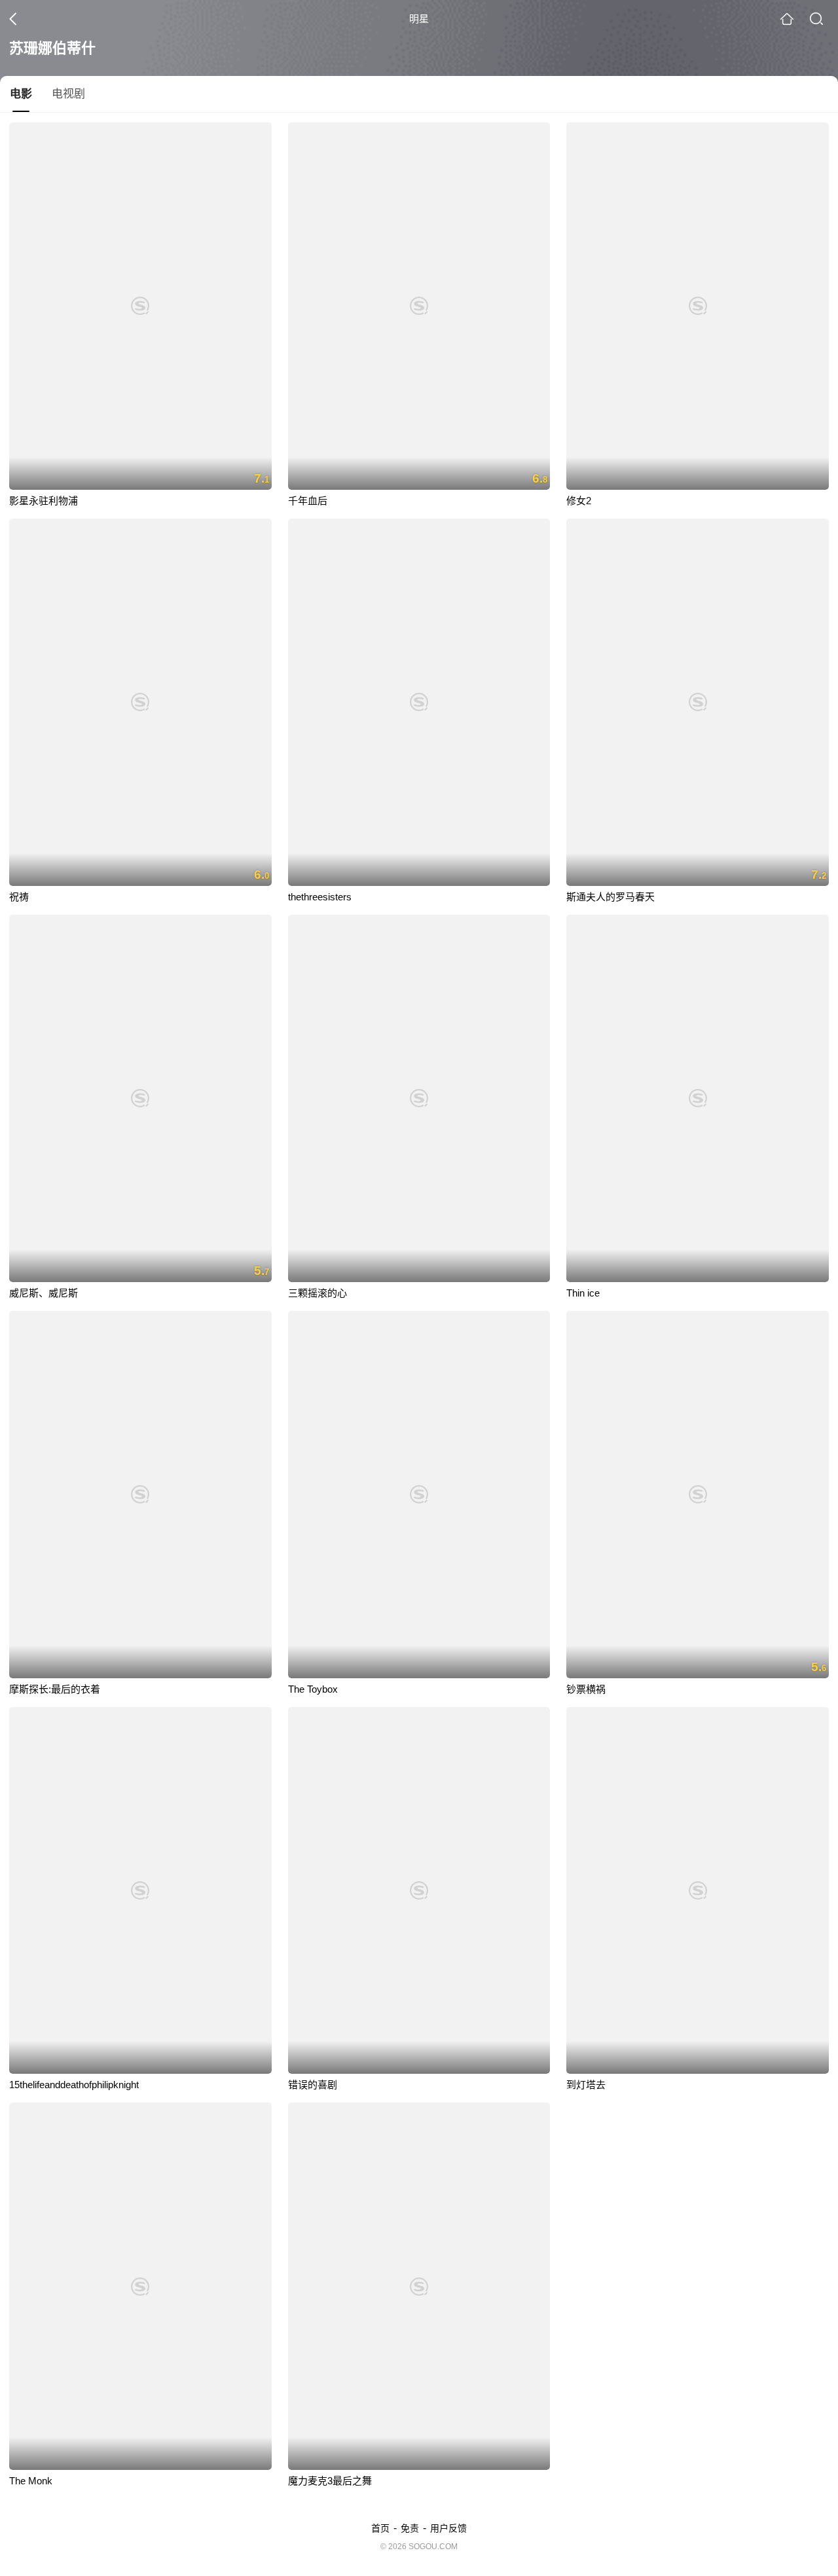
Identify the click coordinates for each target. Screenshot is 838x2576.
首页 (380, 2528)
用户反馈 (448, 2528)
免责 (410, 2528)
